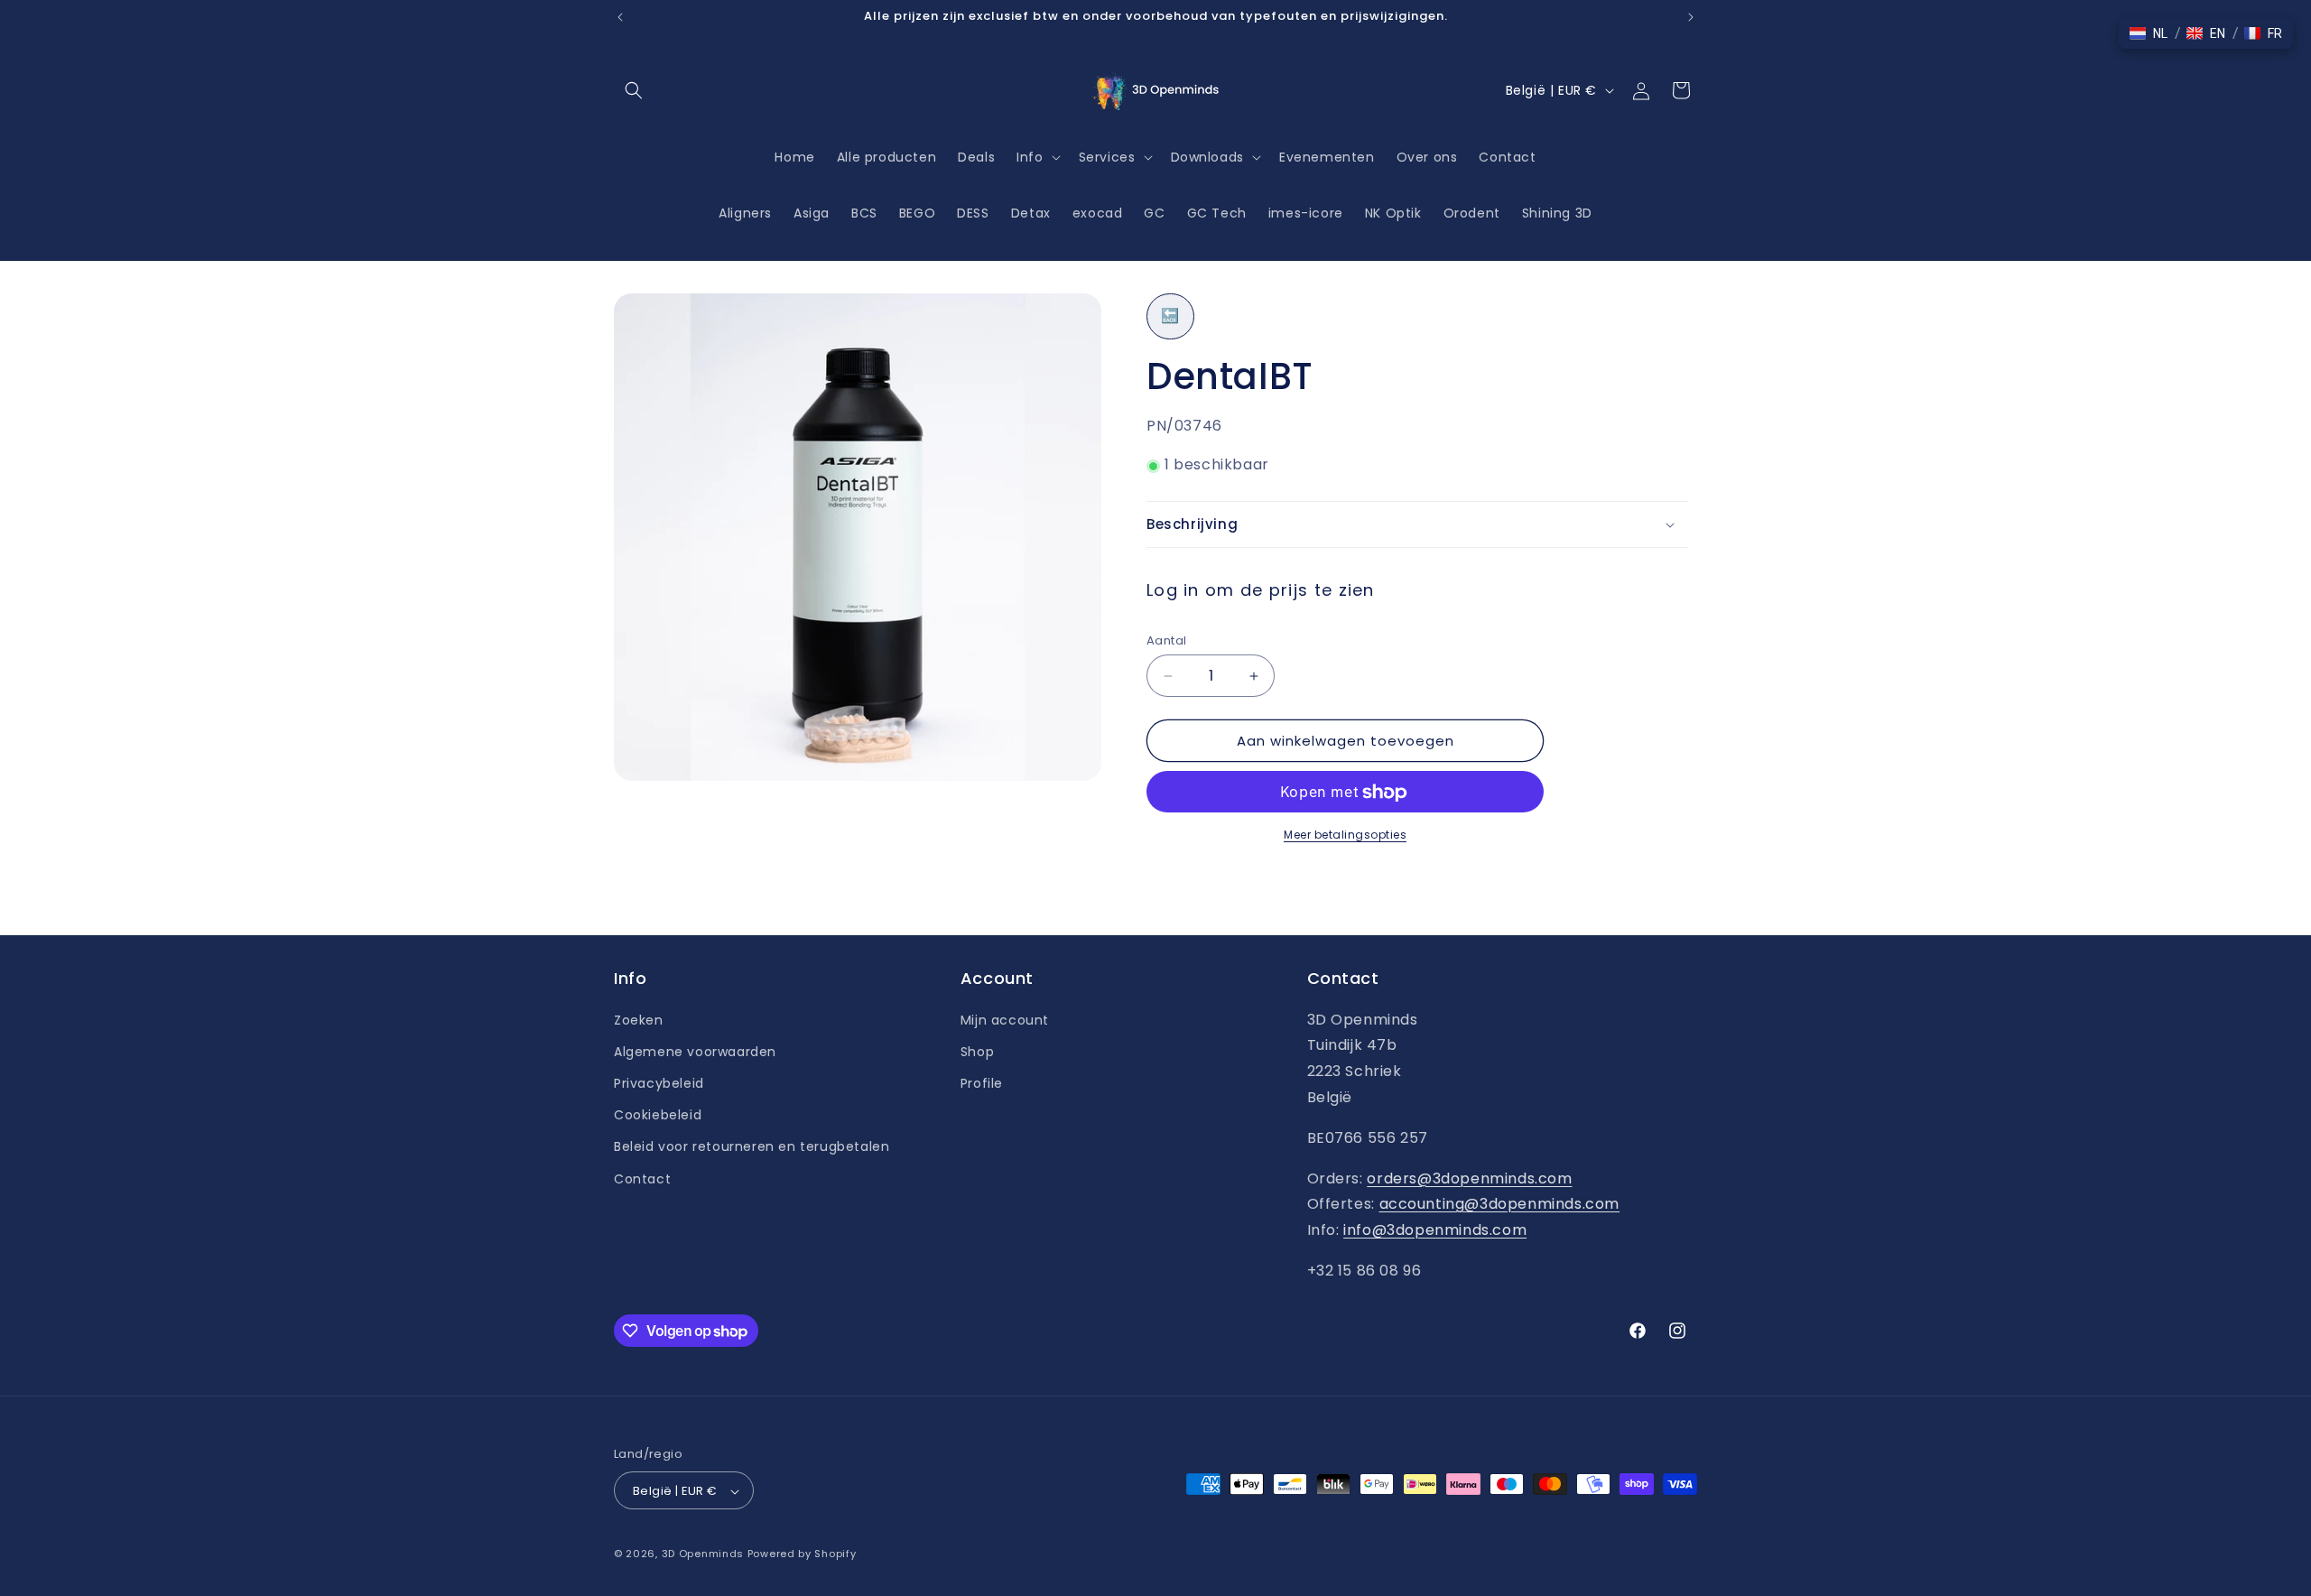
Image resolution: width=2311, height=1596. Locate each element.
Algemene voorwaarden (695, 1051)
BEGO (917, 213)
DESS (973, 213)
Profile (982, 1082)
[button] (634, 90)
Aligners (745, 213)
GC (1154, 213)
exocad (1098, 213)
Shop (977, 1051)
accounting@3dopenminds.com (1500, 1204)
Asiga (812, 213)
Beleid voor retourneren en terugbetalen (752, 1146)
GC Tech (1217, 213)
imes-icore (1306, 213)
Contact (642, 1178)
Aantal (1166, 640)
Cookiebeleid (658, 1115)
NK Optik (1393, 213)
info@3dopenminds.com (1435, 1230)
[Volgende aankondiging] (1691, 17)
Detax (1031, 213)
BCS (864, 213)
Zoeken (639, 1019)
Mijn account (1005, 1019)
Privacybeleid (659, 1082)
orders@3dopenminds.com (1469, 1178)
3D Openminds (703, 1554)
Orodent (1472, 213)
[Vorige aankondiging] (620, 17)
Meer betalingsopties (1345, 835)
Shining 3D (1557, 213)
